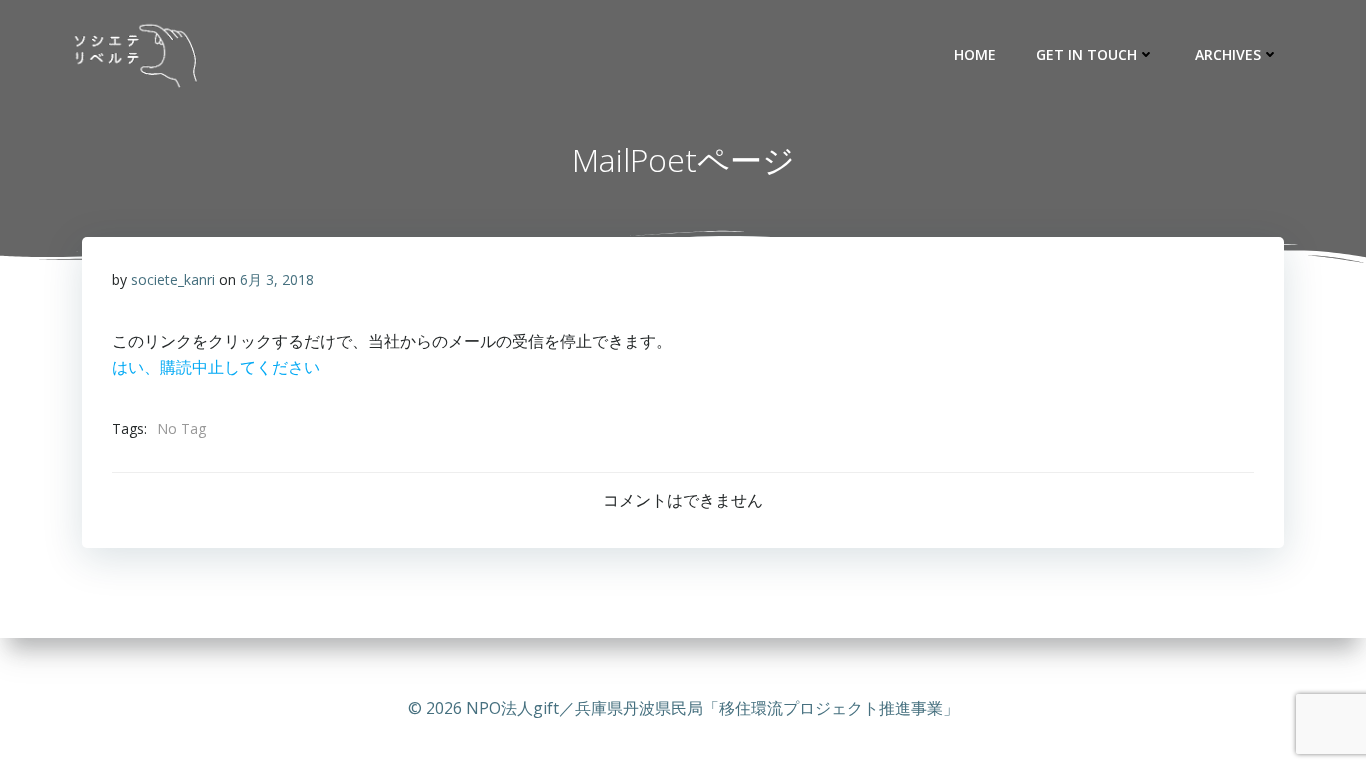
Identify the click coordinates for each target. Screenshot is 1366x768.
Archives (1228, 54)
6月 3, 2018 (277, 279)
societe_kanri (173, 279)
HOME (975, 54)
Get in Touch (1086, 54)
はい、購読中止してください (216, 367)
